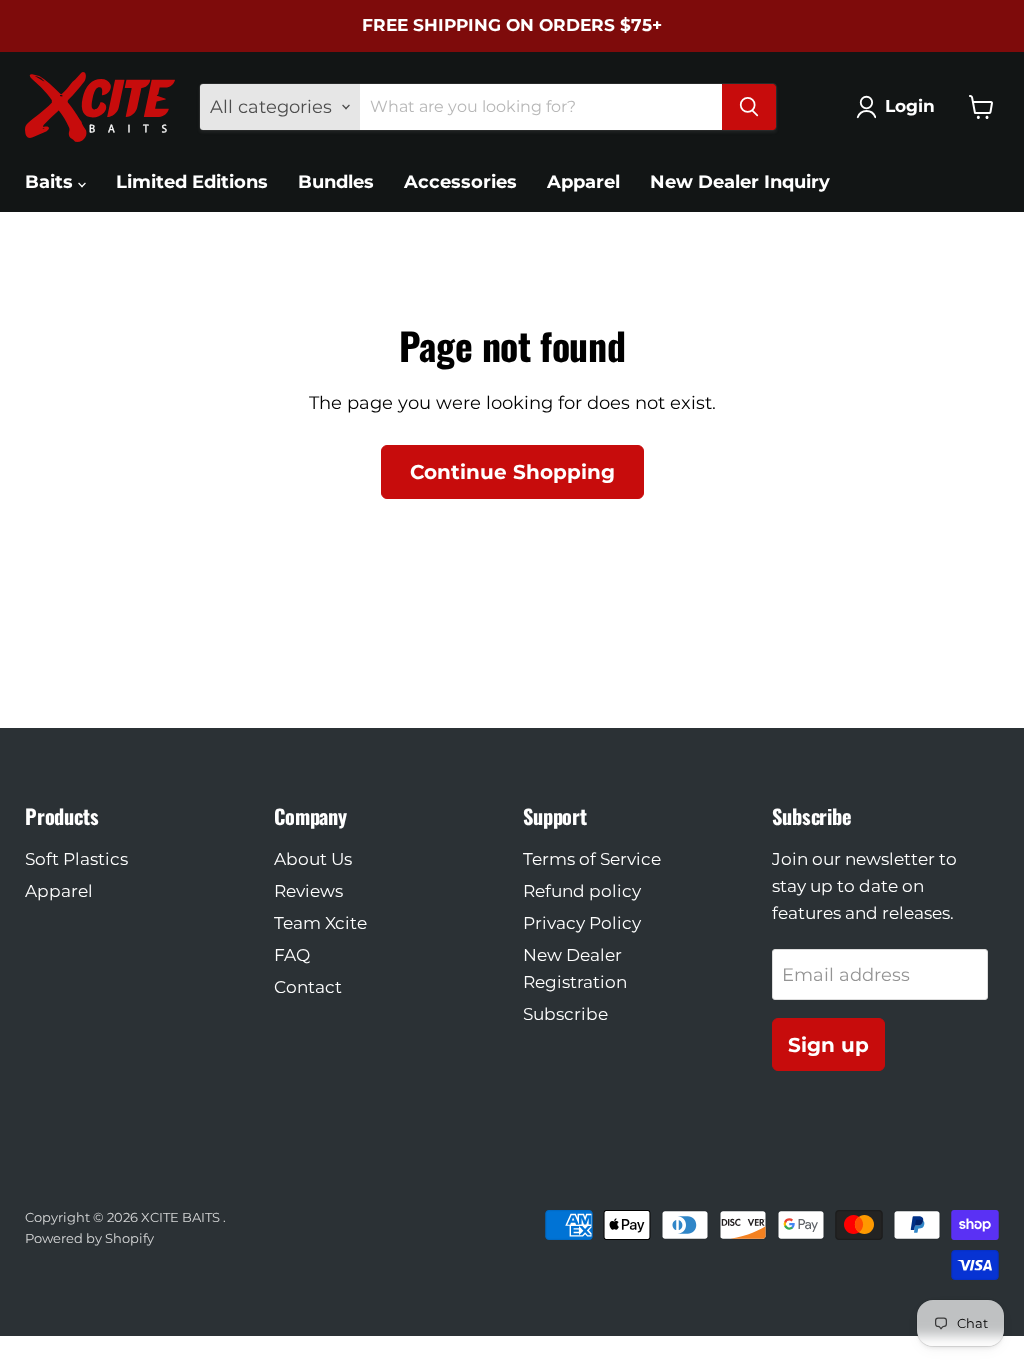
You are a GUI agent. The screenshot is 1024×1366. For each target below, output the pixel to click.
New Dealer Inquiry (740, 182)
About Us (313, 859)
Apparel (583, 182)
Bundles (336, 182)
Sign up (828, 1044)
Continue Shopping (512, 471)
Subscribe (565, 1014)
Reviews (308, 891)
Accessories (460, 182)
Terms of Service (592, 859)
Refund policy (582, 891)
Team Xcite (320, 923)
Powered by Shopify (89, 1238)
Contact (308, 987)
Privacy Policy (582, 923)
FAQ (292, 955)
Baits (51, 182)
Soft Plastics (76, 859)
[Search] (749, 107)
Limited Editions (192, 182)
